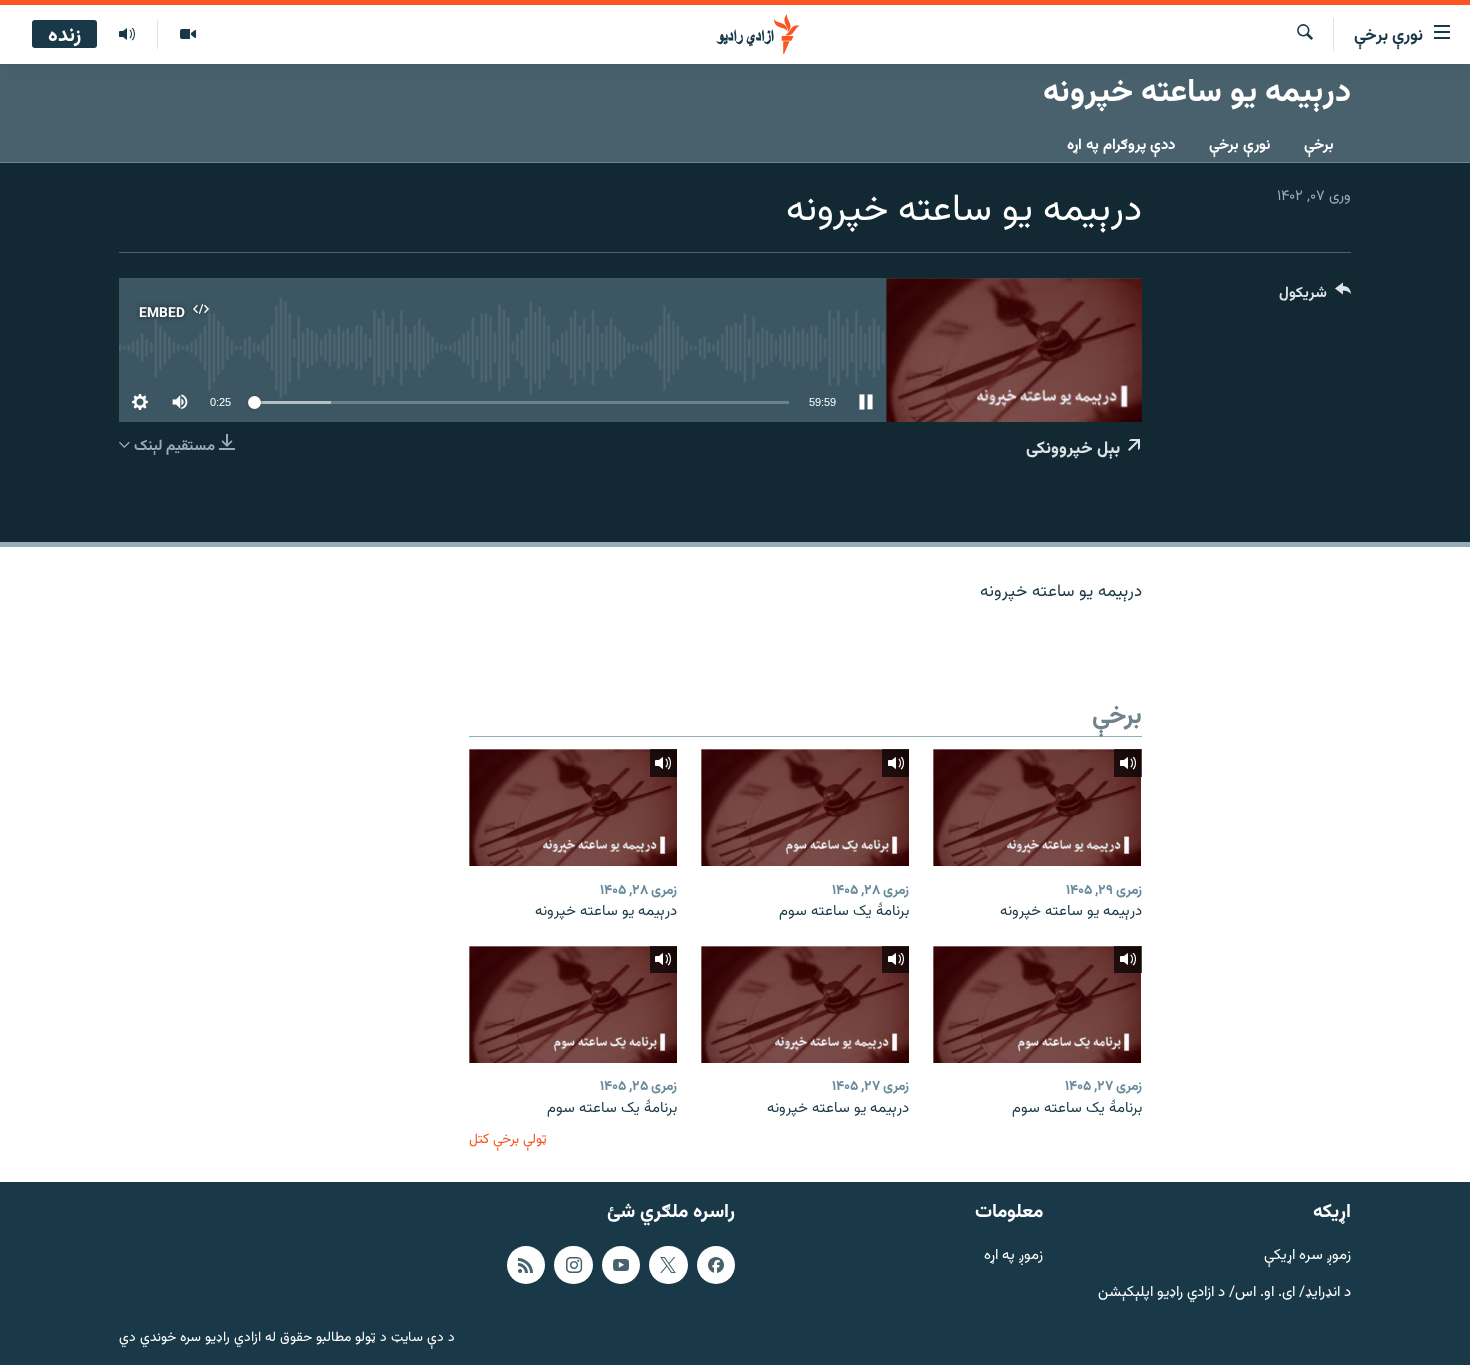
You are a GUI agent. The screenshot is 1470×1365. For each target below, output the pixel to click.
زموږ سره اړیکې (1307, 1256)
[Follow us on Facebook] (716, 1265)
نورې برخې (1239, 145)
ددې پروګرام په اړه (1121, 145)
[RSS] (526, 1265)
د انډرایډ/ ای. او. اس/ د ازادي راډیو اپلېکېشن (1224, 1293)
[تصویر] (187, 35)
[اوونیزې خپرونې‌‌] (127, 35)
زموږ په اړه (1013, 1256)
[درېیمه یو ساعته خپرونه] (1037, 807)
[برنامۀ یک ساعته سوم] (805, 807)
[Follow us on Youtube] (621, 1265)
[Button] (1315, 297)
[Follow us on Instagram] (573, 1265)
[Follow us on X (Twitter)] (668, 1265)
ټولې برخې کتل (508, 1139)
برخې (1319, 145)
